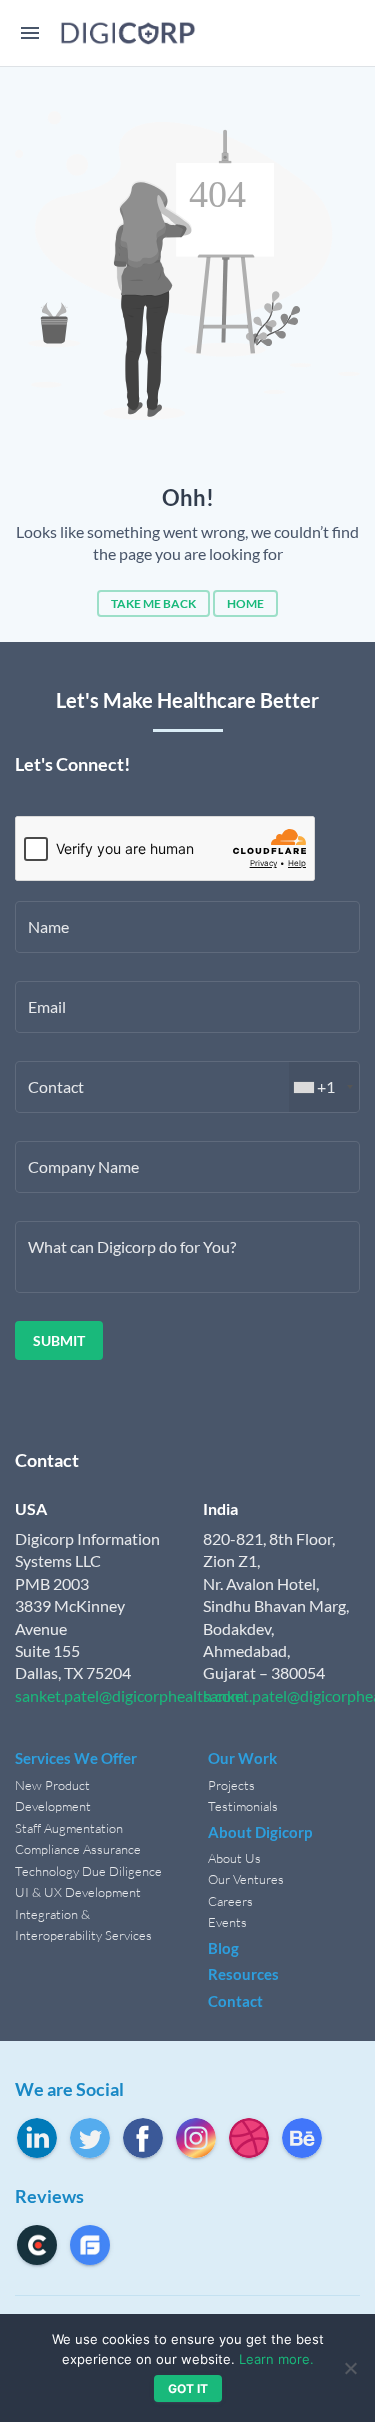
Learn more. (276, 2359)
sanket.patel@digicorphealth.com (129, 1695)
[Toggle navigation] (30, 33)
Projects (231, 1785)
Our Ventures (246, 1879)
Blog (223, 1948)
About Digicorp (260, 1832)
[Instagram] (196, 2138)
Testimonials (243, 1806)
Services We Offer (76, 1758)
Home (245, 603)
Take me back (153, 603)
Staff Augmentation (69, 1828)
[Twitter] (90, 2138)
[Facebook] (143, 2138)
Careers (230, 1901)
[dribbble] (249, 2138)
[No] (350, 2368)
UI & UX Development (78, 1892)
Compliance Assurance (78, 1849)
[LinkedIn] (37, 2138)
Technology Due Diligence (88, 1871)
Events (227, 1922)
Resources (243, 1974)
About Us (234, 1858)
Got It (188, 2388)
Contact (235, 2001)
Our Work (242, 1758)
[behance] (302, 2138)
